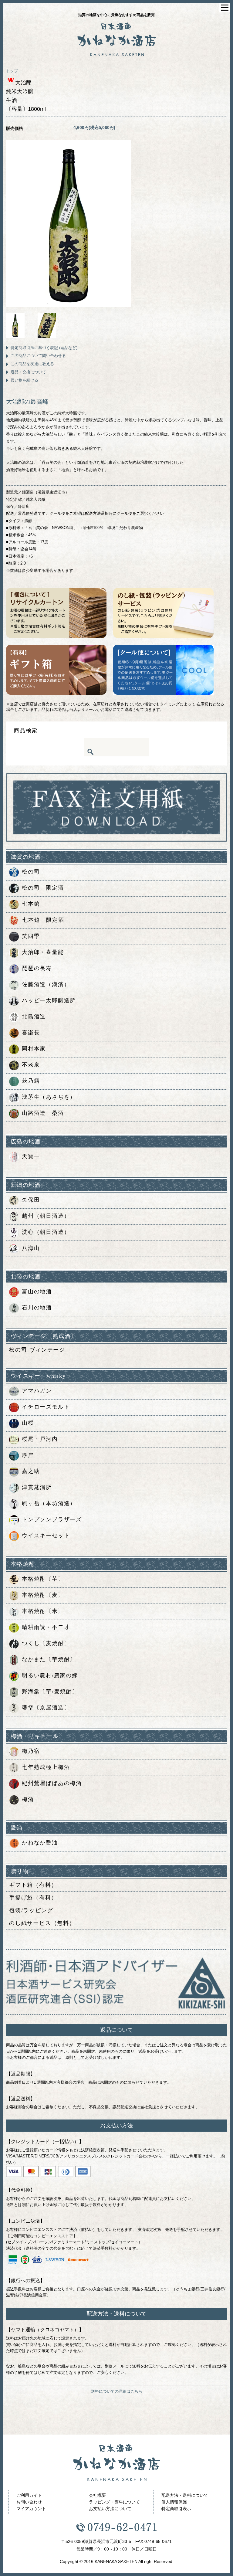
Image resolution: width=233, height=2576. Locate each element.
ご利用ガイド (29, 2495)
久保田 (31, 1200)
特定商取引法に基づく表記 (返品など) (44, 348)
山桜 (28, 1423)
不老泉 (31, 1065)
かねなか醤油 (40, 1843)
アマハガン (37, 1391)
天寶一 (31, 1156)
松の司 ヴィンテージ (37, 1350)
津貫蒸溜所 (37, 1487)
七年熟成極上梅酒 (46, 1767)
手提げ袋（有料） (33, 1898)
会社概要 (97, 2495)
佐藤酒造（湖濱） (46, 984)
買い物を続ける (24, 380)
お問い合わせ (29, 2502)
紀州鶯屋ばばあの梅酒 (52, 1783)
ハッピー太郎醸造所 (49, 1000)
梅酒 (28, 1799)
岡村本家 (34, 1049)
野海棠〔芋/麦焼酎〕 (50, 1692)
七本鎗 (31, 904)
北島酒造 (34, 1016)
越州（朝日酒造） (46, 1216)
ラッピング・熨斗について (114, 2502)
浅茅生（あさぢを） (49, 1097)
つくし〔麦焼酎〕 (46, 1643)
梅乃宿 (31, 1751)
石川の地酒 (37, 1308)
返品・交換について (28, 372)
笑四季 (31, 936)
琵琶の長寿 (37, 968)
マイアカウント (31, 2509)
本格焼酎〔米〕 (43, 1611)
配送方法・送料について (185, 2495)
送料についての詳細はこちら (117, 2391)
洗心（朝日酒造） (46, 1232)
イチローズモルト (46, 1407)
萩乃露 (31, 1081)
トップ (12, 71)
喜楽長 (31, 1033)
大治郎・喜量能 (43, 952)
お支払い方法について (110, 2509)
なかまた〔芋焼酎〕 (49, 1659)
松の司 (31, 872)
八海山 (31, 1248)
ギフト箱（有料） (33, 1885)
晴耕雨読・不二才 (46, 1627)
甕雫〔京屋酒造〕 (46, 1708)
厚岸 (28, 1455)
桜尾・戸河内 (40, 1439)
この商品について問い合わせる (38, 356)
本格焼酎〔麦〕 (43, 1595)
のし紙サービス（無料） (42, 1923)
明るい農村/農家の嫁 (50, 1675)
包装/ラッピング (31, 1910)
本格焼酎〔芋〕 (43, 1579)
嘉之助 (31, 1471)
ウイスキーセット (46, 1536)
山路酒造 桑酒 (43, 1113)
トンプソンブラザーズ (52, 1519)
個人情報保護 (174, 2502)
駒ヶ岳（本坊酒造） (49, 1503)
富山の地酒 (37, 1291)
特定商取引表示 (176, 2509)
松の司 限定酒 (43, 888)
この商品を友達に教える (32, 364)
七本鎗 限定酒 (43, 920)
